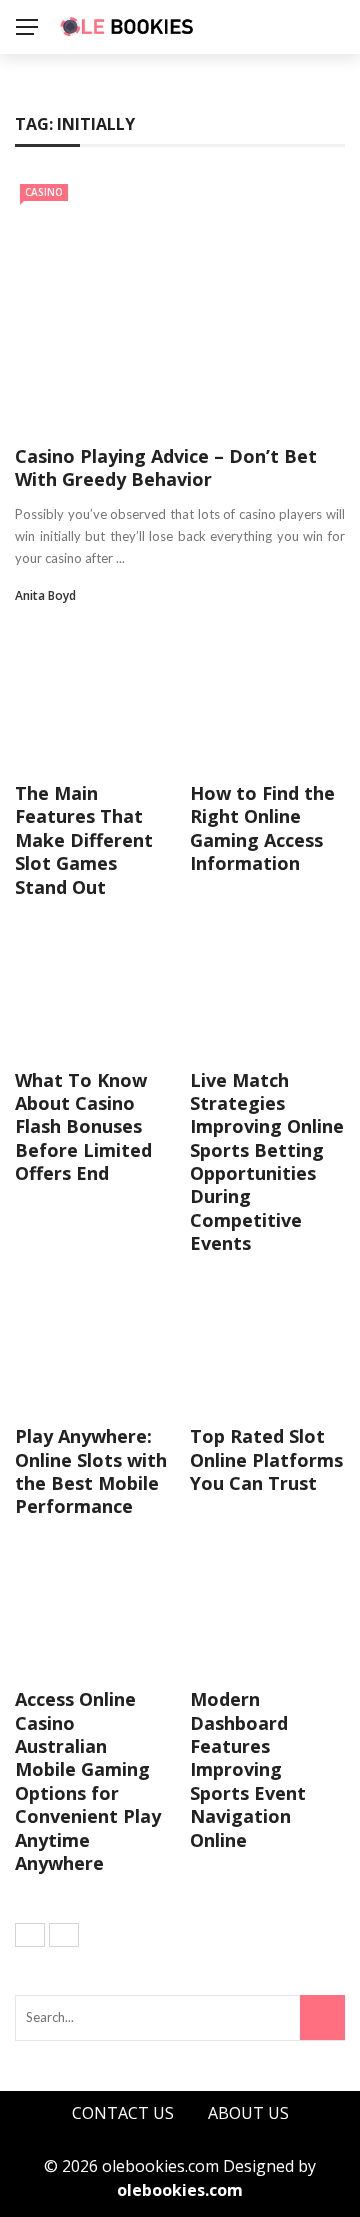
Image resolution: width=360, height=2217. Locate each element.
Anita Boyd (45, 595)
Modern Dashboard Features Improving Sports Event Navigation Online (248, 1769)
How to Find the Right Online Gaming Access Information (262, 828)
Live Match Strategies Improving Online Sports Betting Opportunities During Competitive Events (267, 1162)
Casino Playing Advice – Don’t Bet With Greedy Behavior (166, 467)
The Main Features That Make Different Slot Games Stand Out (84, 840)
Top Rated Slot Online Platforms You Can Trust (266, 1459)
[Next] (64, 1935)
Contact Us (123, 2113)
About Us (248, 2113)
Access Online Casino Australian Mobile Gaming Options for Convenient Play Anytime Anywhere (88, 1781)
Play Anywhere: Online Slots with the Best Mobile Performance (91, 1471)
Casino (44, 192)
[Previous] (30, 1935)
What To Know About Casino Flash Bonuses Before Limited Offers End (83, 1127)
